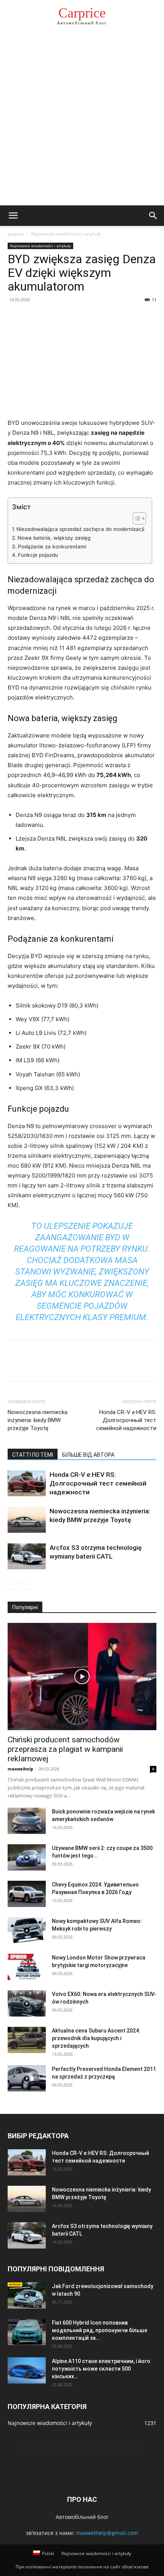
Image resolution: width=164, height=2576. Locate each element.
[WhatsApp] (68, 317)
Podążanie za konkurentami (52, 547)
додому (16, 234)
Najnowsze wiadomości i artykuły (66, 234)
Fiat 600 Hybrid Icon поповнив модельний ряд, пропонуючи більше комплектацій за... (100, 2330)
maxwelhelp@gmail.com (107, 2533)
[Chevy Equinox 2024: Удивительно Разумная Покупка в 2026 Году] (27, 1894)
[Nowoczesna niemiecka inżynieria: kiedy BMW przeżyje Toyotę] (27, 1520)
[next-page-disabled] (25, 1585)
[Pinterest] (50, 317)
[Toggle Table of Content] (136, 518)
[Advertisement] (82, 120)
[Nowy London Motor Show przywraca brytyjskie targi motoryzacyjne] (27, 1967)
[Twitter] (33, 317)
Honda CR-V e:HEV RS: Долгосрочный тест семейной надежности (126, 1420)
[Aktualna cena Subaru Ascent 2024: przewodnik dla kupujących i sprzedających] (27, 2040)
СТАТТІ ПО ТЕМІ (33, 1455)
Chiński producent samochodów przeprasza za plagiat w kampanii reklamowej (65, 1749)
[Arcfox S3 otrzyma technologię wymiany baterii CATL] (27, 1557)
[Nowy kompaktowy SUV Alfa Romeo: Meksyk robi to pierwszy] (27, 1930)
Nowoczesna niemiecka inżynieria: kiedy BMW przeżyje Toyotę (38, 1420)
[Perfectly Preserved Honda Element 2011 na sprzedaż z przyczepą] (27, 2078)
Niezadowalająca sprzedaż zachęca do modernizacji (80, 529)
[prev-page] (12, 1585)
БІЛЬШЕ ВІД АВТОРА (88, 1455)
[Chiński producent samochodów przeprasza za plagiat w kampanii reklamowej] (82, 1677)
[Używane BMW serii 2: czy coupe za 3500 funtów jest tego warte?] (27, 1857)
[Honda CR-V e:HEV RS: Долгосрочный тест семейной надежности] (27, 1483)
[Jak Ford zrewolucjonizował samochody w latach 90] (27, 2296)
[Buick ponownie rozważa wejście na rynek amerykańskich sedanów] (27, 1821)
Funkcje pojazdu (38, 555)
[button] (13, 216)
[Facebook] (15, 317)
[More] (86, 317)
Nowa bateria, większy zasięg (54, 538)
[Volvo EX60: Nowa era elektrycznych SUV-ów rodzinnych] (27, 2003)
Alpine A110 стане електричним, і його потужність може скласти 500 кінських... (101, 2369)
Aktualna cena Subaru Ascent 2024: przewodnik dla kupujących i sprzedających (96, 2038)
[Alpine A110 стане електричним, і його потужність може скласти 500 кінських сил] (27, 2370)
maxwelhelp (20, 1769)
